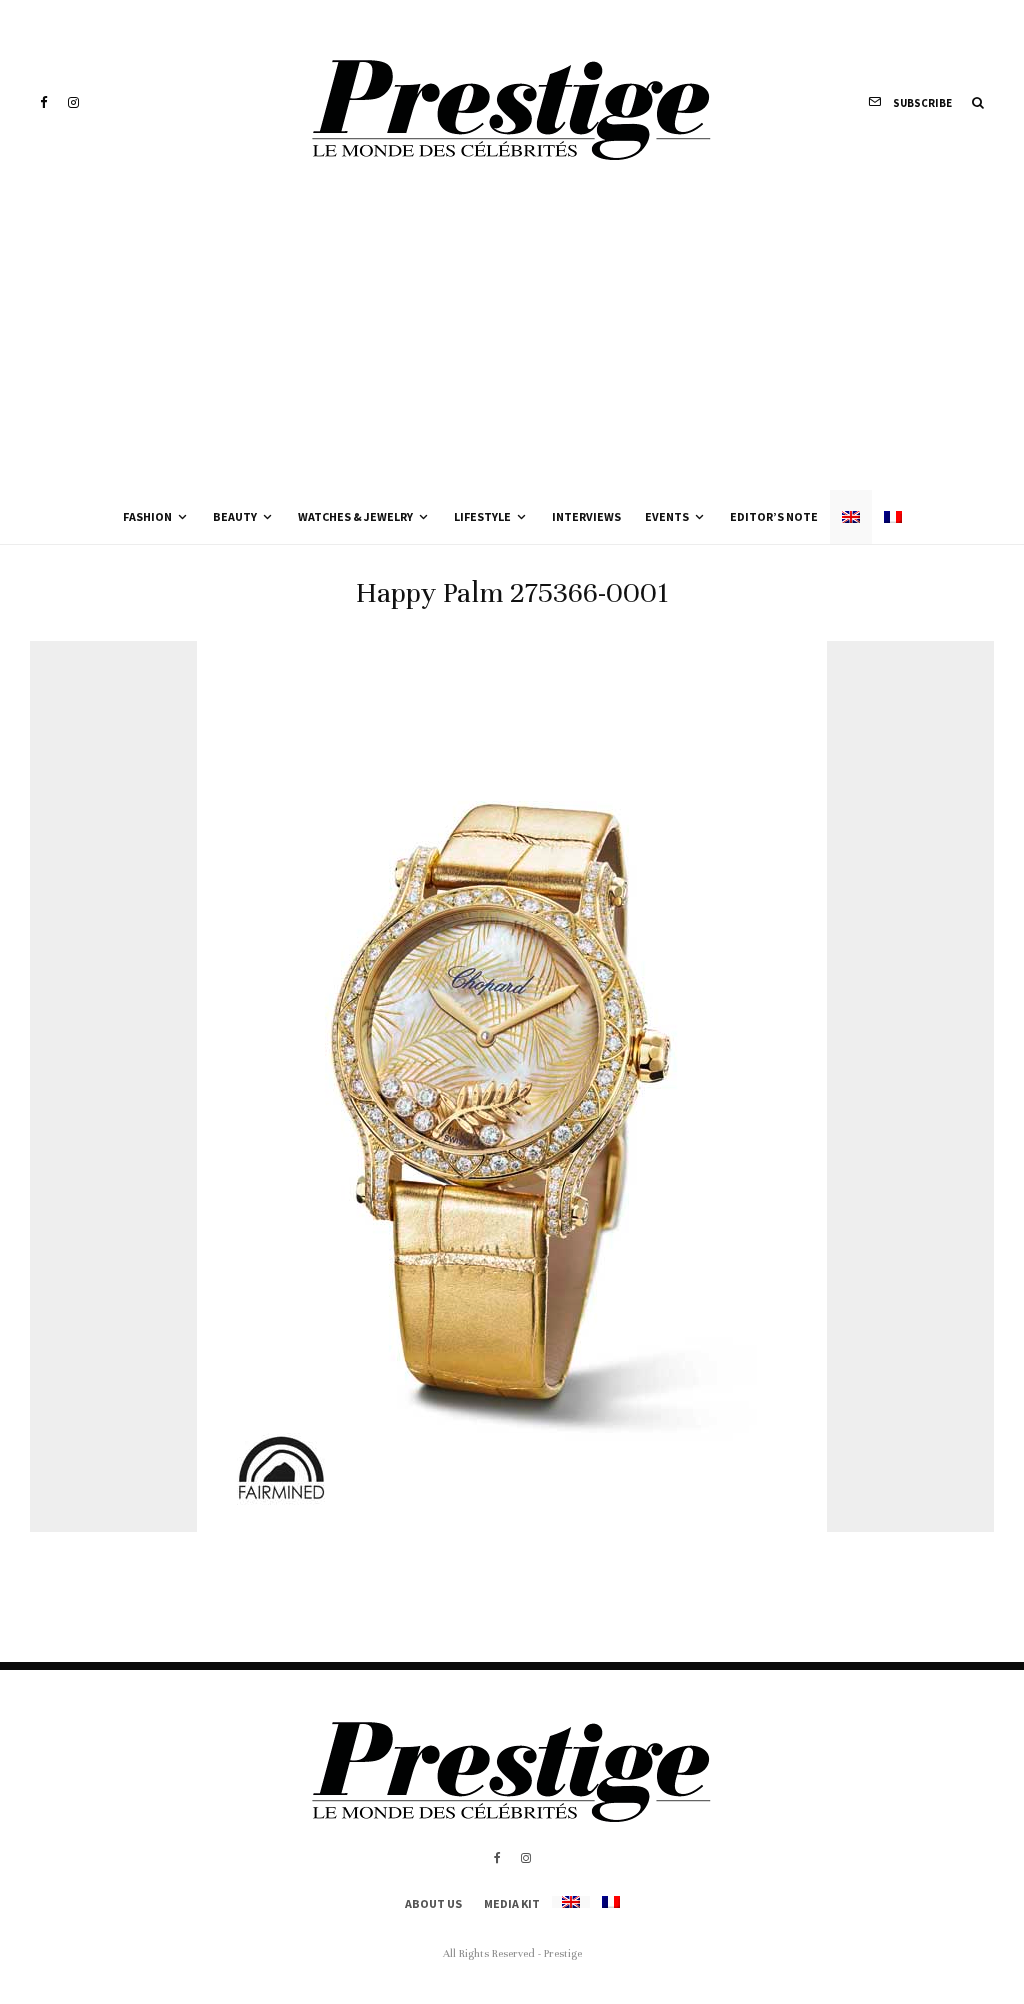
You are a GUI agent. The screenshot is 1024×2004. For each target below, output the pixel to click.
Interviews (586, 516)
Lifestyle (482, 516)
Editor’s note (774, 516)
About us (433, 1903)
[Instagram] (73, 102)
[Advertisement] (512, 340)
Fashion (147, 516)
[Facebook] (44, 102)
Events (667, 516)
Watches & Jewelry (355, 516)
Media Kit (512, 1903)
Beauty (235, 516)
